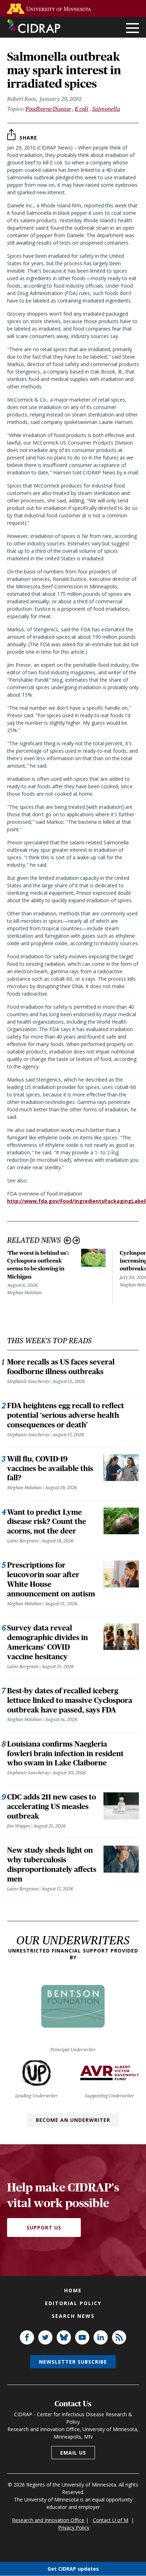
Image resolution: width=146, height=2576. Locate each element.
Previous (68, 1240)
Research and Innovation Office (48, 2520)
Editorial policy (73, 2303)
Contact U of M (111, 2520)
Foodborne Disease (48, 109)
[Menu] (133, 29)
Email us (73, 2453)
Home (73, 2290)
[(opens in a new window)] (51, 9)
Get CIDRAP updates (73, 2569)
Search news (73, 2316)
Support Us (44, 2228)
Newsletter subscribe (73, 2362)
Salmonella (106, 109)
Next (76, 1240)
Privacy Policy (74, 2528)
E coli (82, 109)
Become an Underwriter (73, 2120)
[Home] (34, 26)
